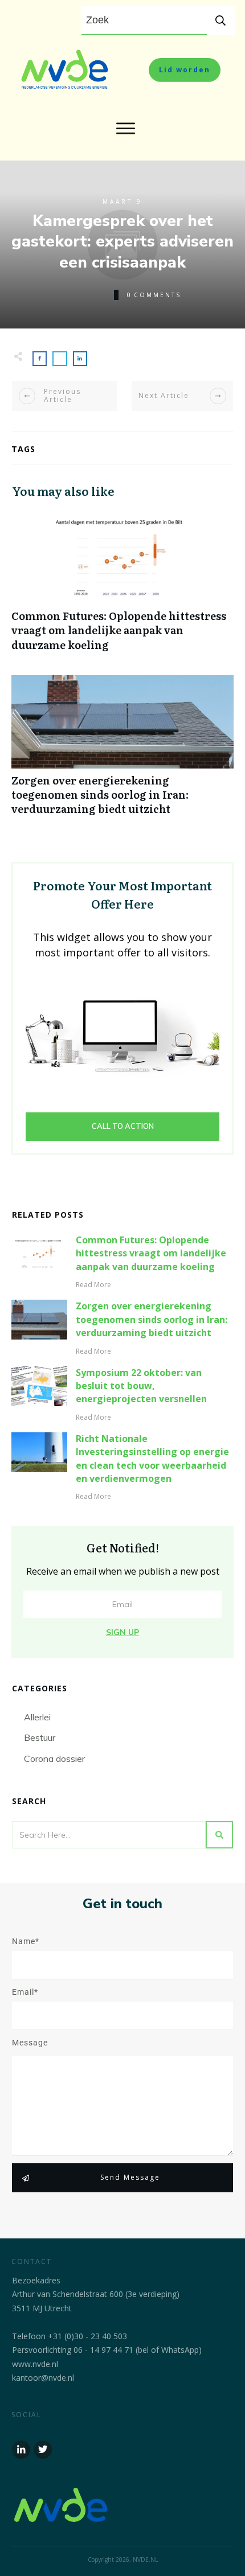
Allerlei (37, 1717)
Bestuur (40, 1737)
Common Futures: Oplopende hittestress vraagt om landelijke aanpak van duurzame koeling (122, 587)
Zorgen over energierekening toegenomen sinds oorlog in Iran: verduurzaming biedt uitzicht (122, 751)
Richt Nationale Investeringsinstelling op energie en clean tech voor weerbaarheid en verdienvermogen (152, 1458)
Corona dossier (54, 1759)
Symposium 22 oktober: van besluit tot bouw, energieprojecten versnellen (141, 1386)
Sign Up (122, 1632)
